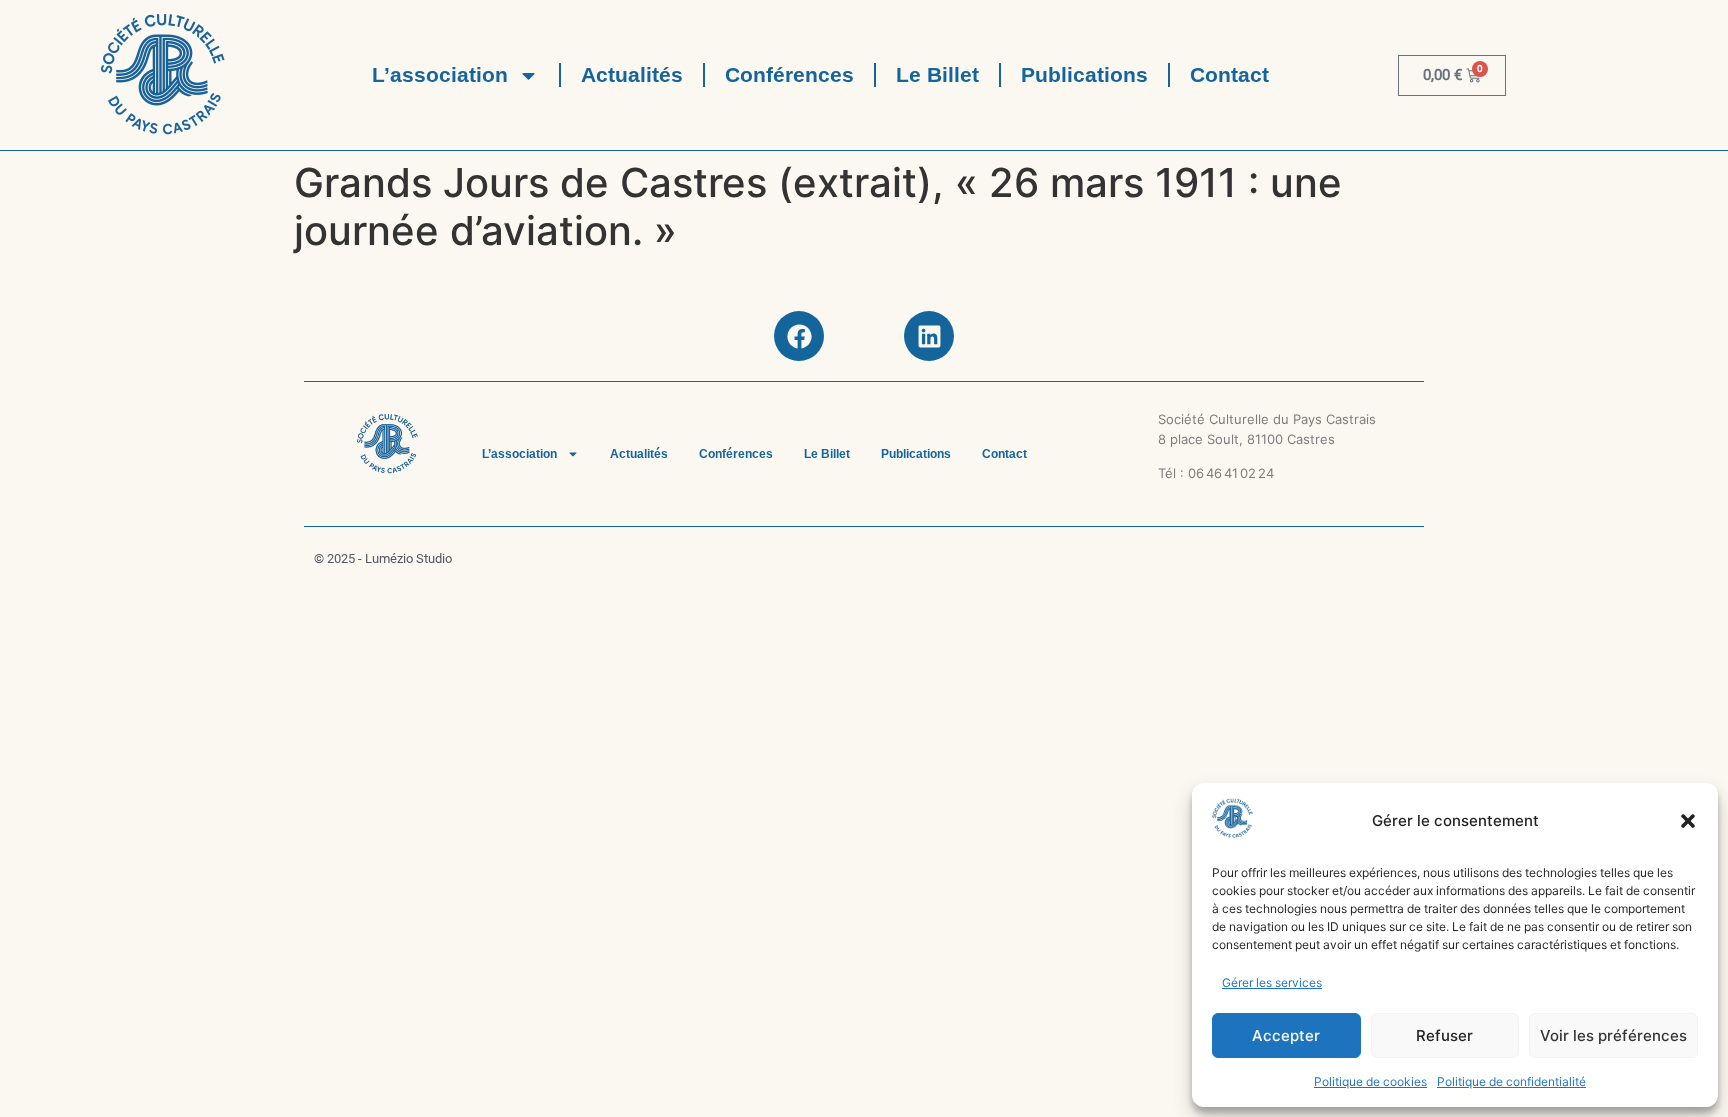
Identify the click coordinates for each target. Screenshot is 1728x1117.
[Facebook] (799, 336)
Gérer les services (1272, 982)
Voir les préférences (1613, 1035)
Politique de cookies (1370, 1081)
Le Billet (937, 74)
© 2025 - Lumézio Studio (383, 558)
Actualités (632, 74)
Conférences (789, 74)
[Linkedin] (929, 336)
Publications (1084, 74)
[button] (1688, 821)
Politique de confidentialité (1511, 1081)
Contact (1229, 74)
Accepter (1286, 1035)
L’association (440, 74)
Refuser (1444, 1035)
